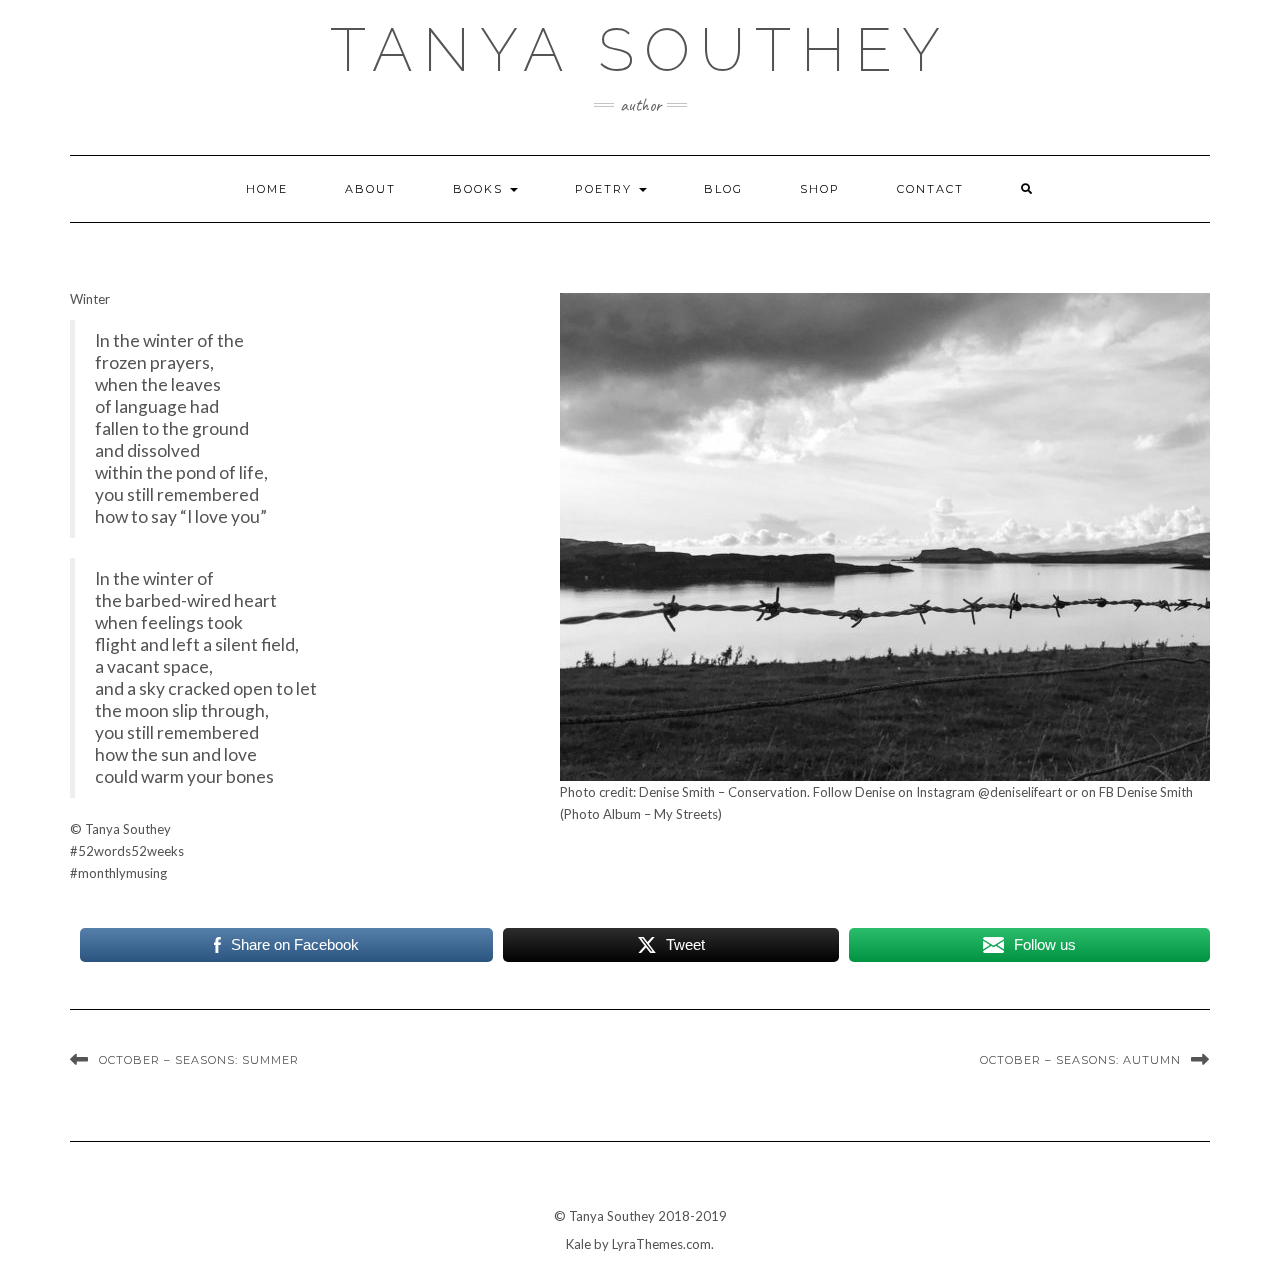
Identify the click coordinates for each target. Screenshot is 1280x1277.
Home (267, 189)
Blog (723, 189)
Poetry (606, 189)
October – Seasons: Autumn (1080, 1060)
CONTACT (930, 189)
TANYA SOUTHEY (640, 50)
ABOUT (370, 189)
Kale (578, 1244)
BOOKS (480, 189)
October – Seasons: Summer (199, 1060)
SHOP (820, 189)
